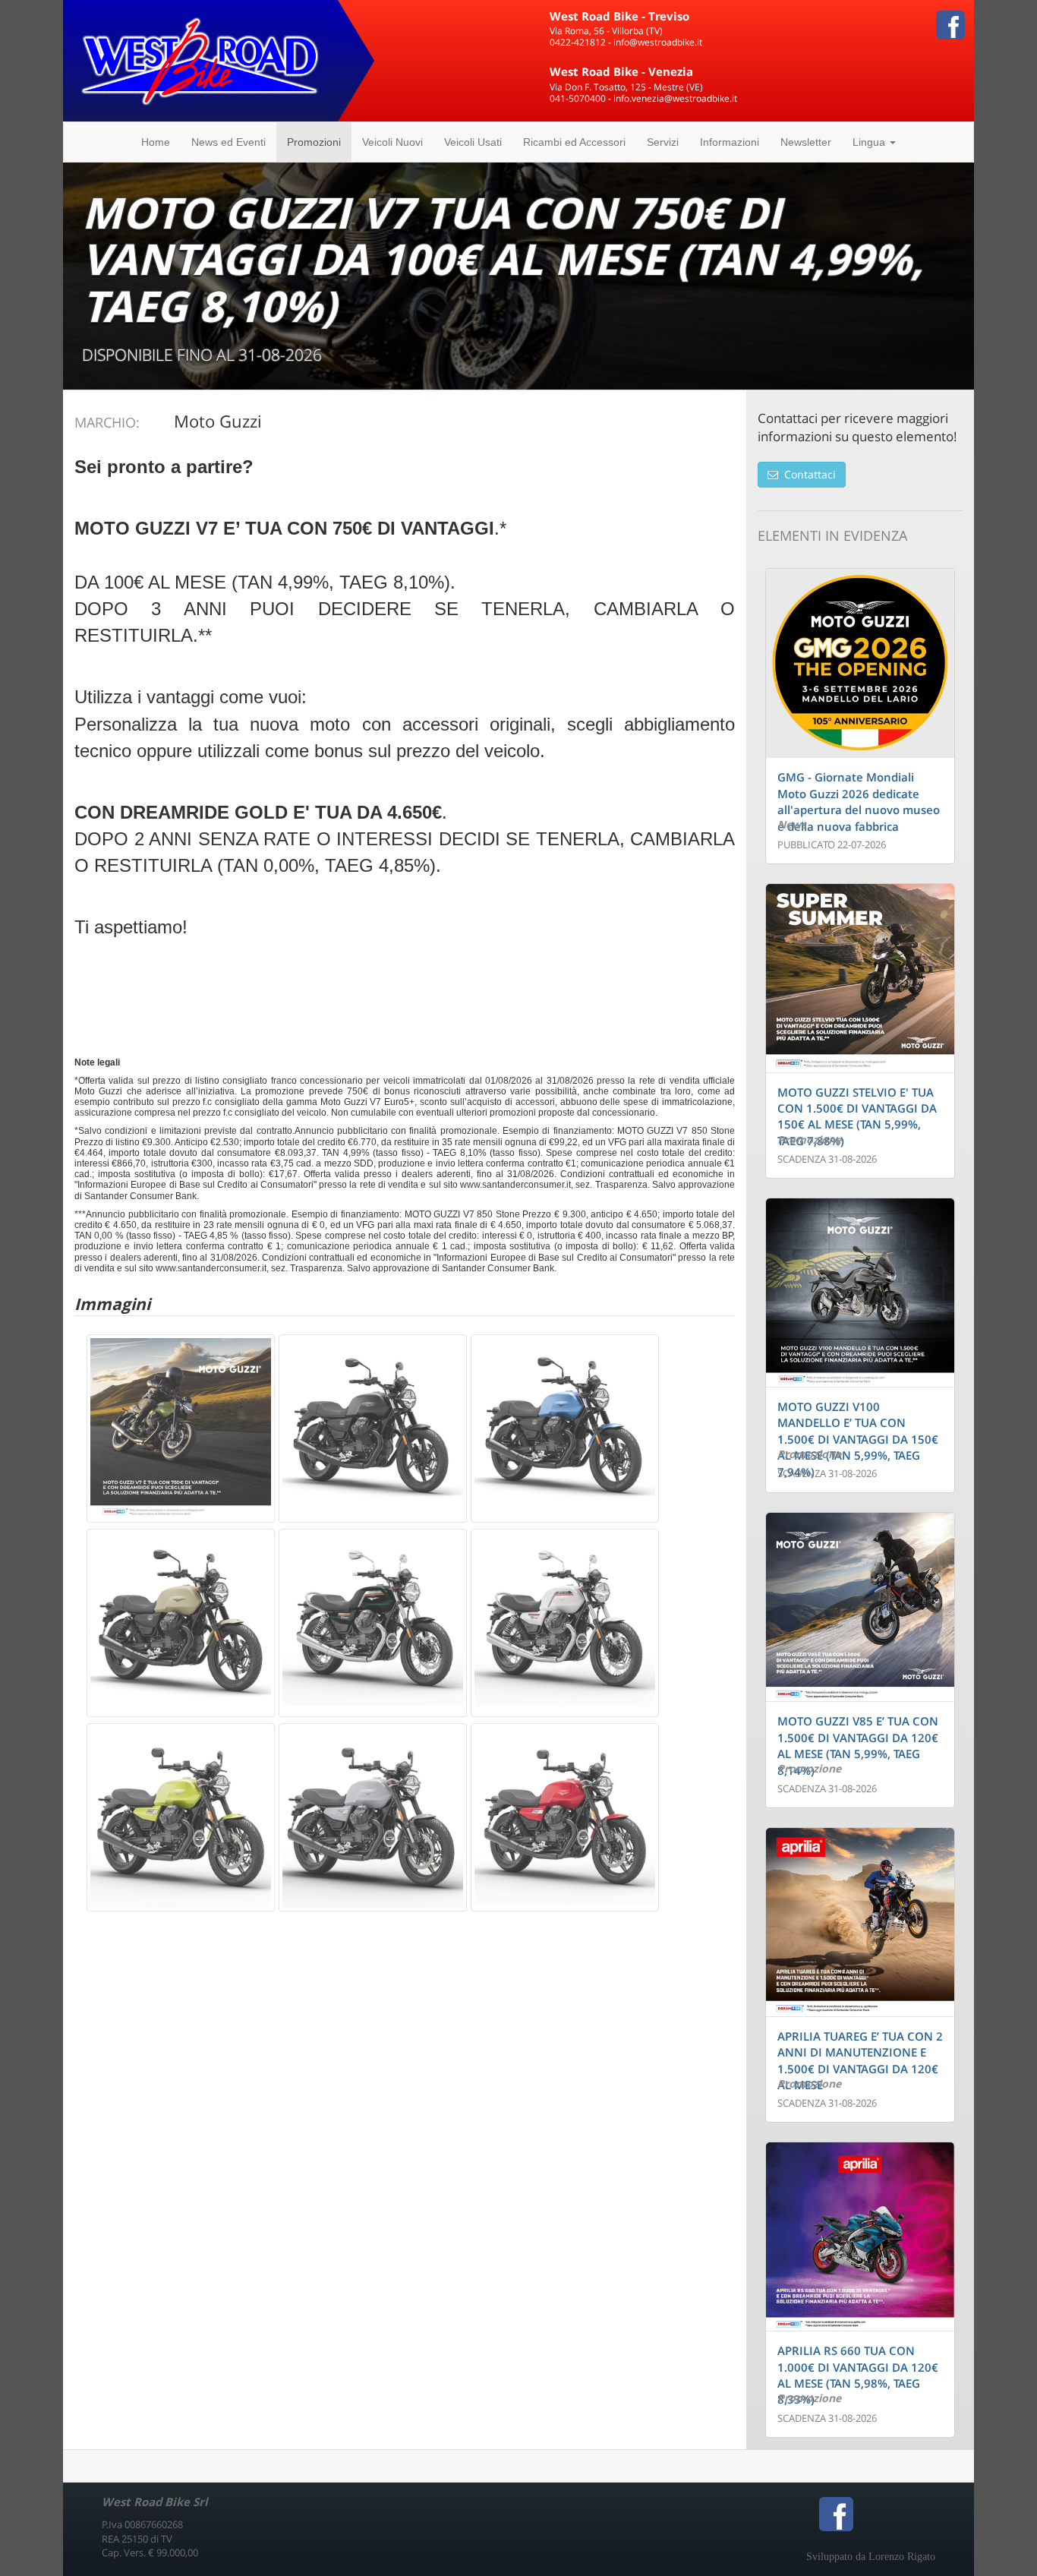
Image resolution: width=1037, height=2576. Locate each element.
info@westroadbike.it (658, 42)
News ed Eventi (229, 142)
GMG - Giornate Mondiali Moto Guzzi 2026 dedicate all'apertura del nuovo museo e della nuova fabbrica (859, 801)
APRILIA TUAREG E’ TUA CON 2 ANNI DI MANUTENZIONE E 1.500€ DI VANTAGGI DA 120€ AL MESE (860, 2060)
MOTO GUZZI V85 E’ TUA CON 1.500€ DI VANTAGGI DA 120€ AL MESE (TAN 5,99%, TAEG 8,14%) (858, 1745)
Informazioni (730, 142)
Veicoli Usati (473, 142)
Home (156, 142)
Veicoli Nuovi (392, 142)
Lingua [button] (870, 142)
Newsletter (806, 142)
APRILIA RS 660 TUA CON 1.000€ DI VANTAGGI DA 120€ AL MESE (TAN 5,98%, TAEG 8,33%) (858, 2375)
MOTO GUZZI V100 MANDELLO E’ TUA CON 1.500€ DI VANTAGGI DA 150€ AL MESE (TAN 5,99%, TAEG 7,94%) (858, 1439)
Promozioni (314, 142)
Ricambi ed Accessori (574, 142)
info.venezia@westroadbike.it (675, 98)
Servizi (663, 142)
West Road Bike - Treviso (619, 16)
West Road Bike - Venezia (621, 71)
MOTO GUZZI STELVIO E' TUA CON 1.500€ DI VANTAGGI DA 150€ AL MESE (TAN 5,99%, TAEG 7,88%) (857, 1116)
